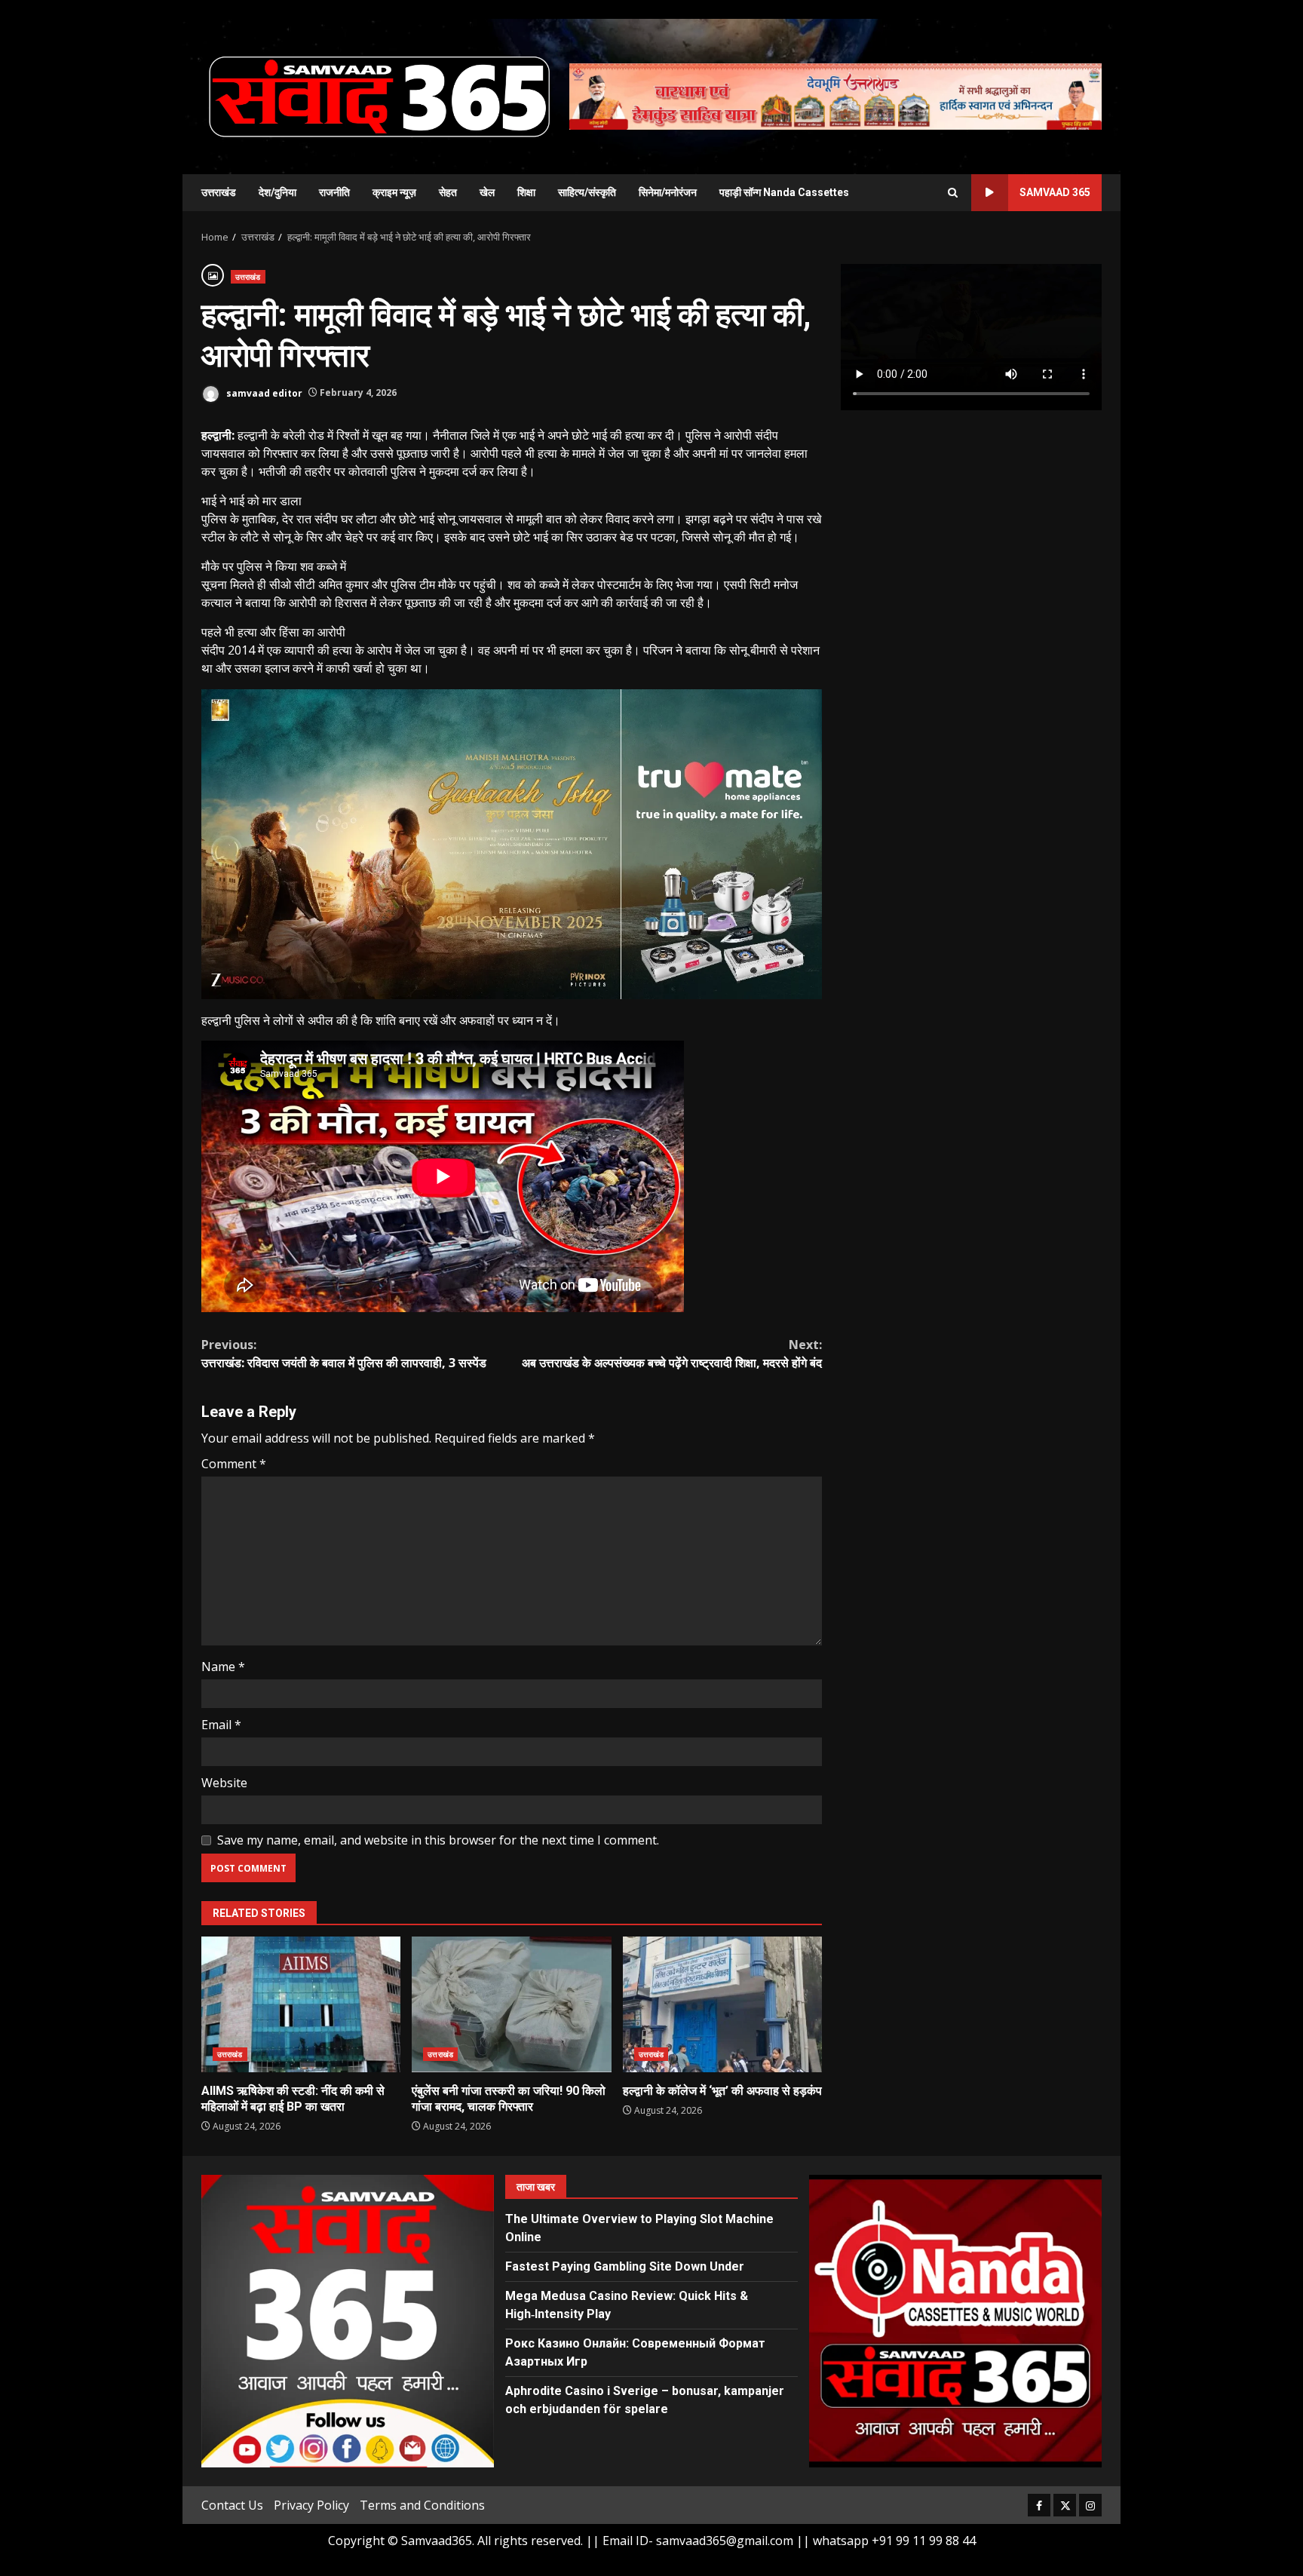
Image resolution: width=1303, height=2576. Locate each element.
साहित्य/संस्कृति (587, 192)
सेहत (448, 192)
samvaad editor (263, 393)
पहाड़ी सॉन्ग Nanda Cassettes (784, 192)
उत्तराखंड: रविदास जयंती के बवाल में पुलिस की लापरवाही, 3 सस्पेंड (344, 1354)
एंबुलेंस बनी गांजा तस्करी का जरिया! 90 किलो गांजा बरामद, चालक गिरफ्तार (511, 2004)
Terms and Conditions (422, 2505)
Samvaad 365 (1055, 192)
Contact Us (232, 2505)
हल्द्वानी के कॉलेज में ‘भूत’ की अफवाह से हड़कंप (722, 2004)
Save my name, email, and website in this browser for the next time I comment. (438, 1840)
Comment (234, 1464)
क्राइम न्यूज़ (394, 192)
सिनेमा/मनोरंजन (668, 192)
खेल (487, 192)
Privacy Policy (311, 2505)
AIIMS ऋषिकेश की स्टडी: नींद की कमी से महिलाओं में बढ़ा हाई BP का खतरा (301, 2004)
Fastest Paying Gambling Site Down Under (625, 2266)
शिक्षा (526, 192)
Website (224, 1783)
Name (223, 1667)
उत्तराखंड (219, 192)
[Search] (953, 193)
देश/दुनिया (277, 192)
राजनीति (334, 192)
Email (221, 1725)
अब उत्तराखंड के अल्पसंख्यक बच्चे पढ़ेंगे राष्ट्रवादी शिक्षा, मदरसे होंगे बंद (672, 1354)
